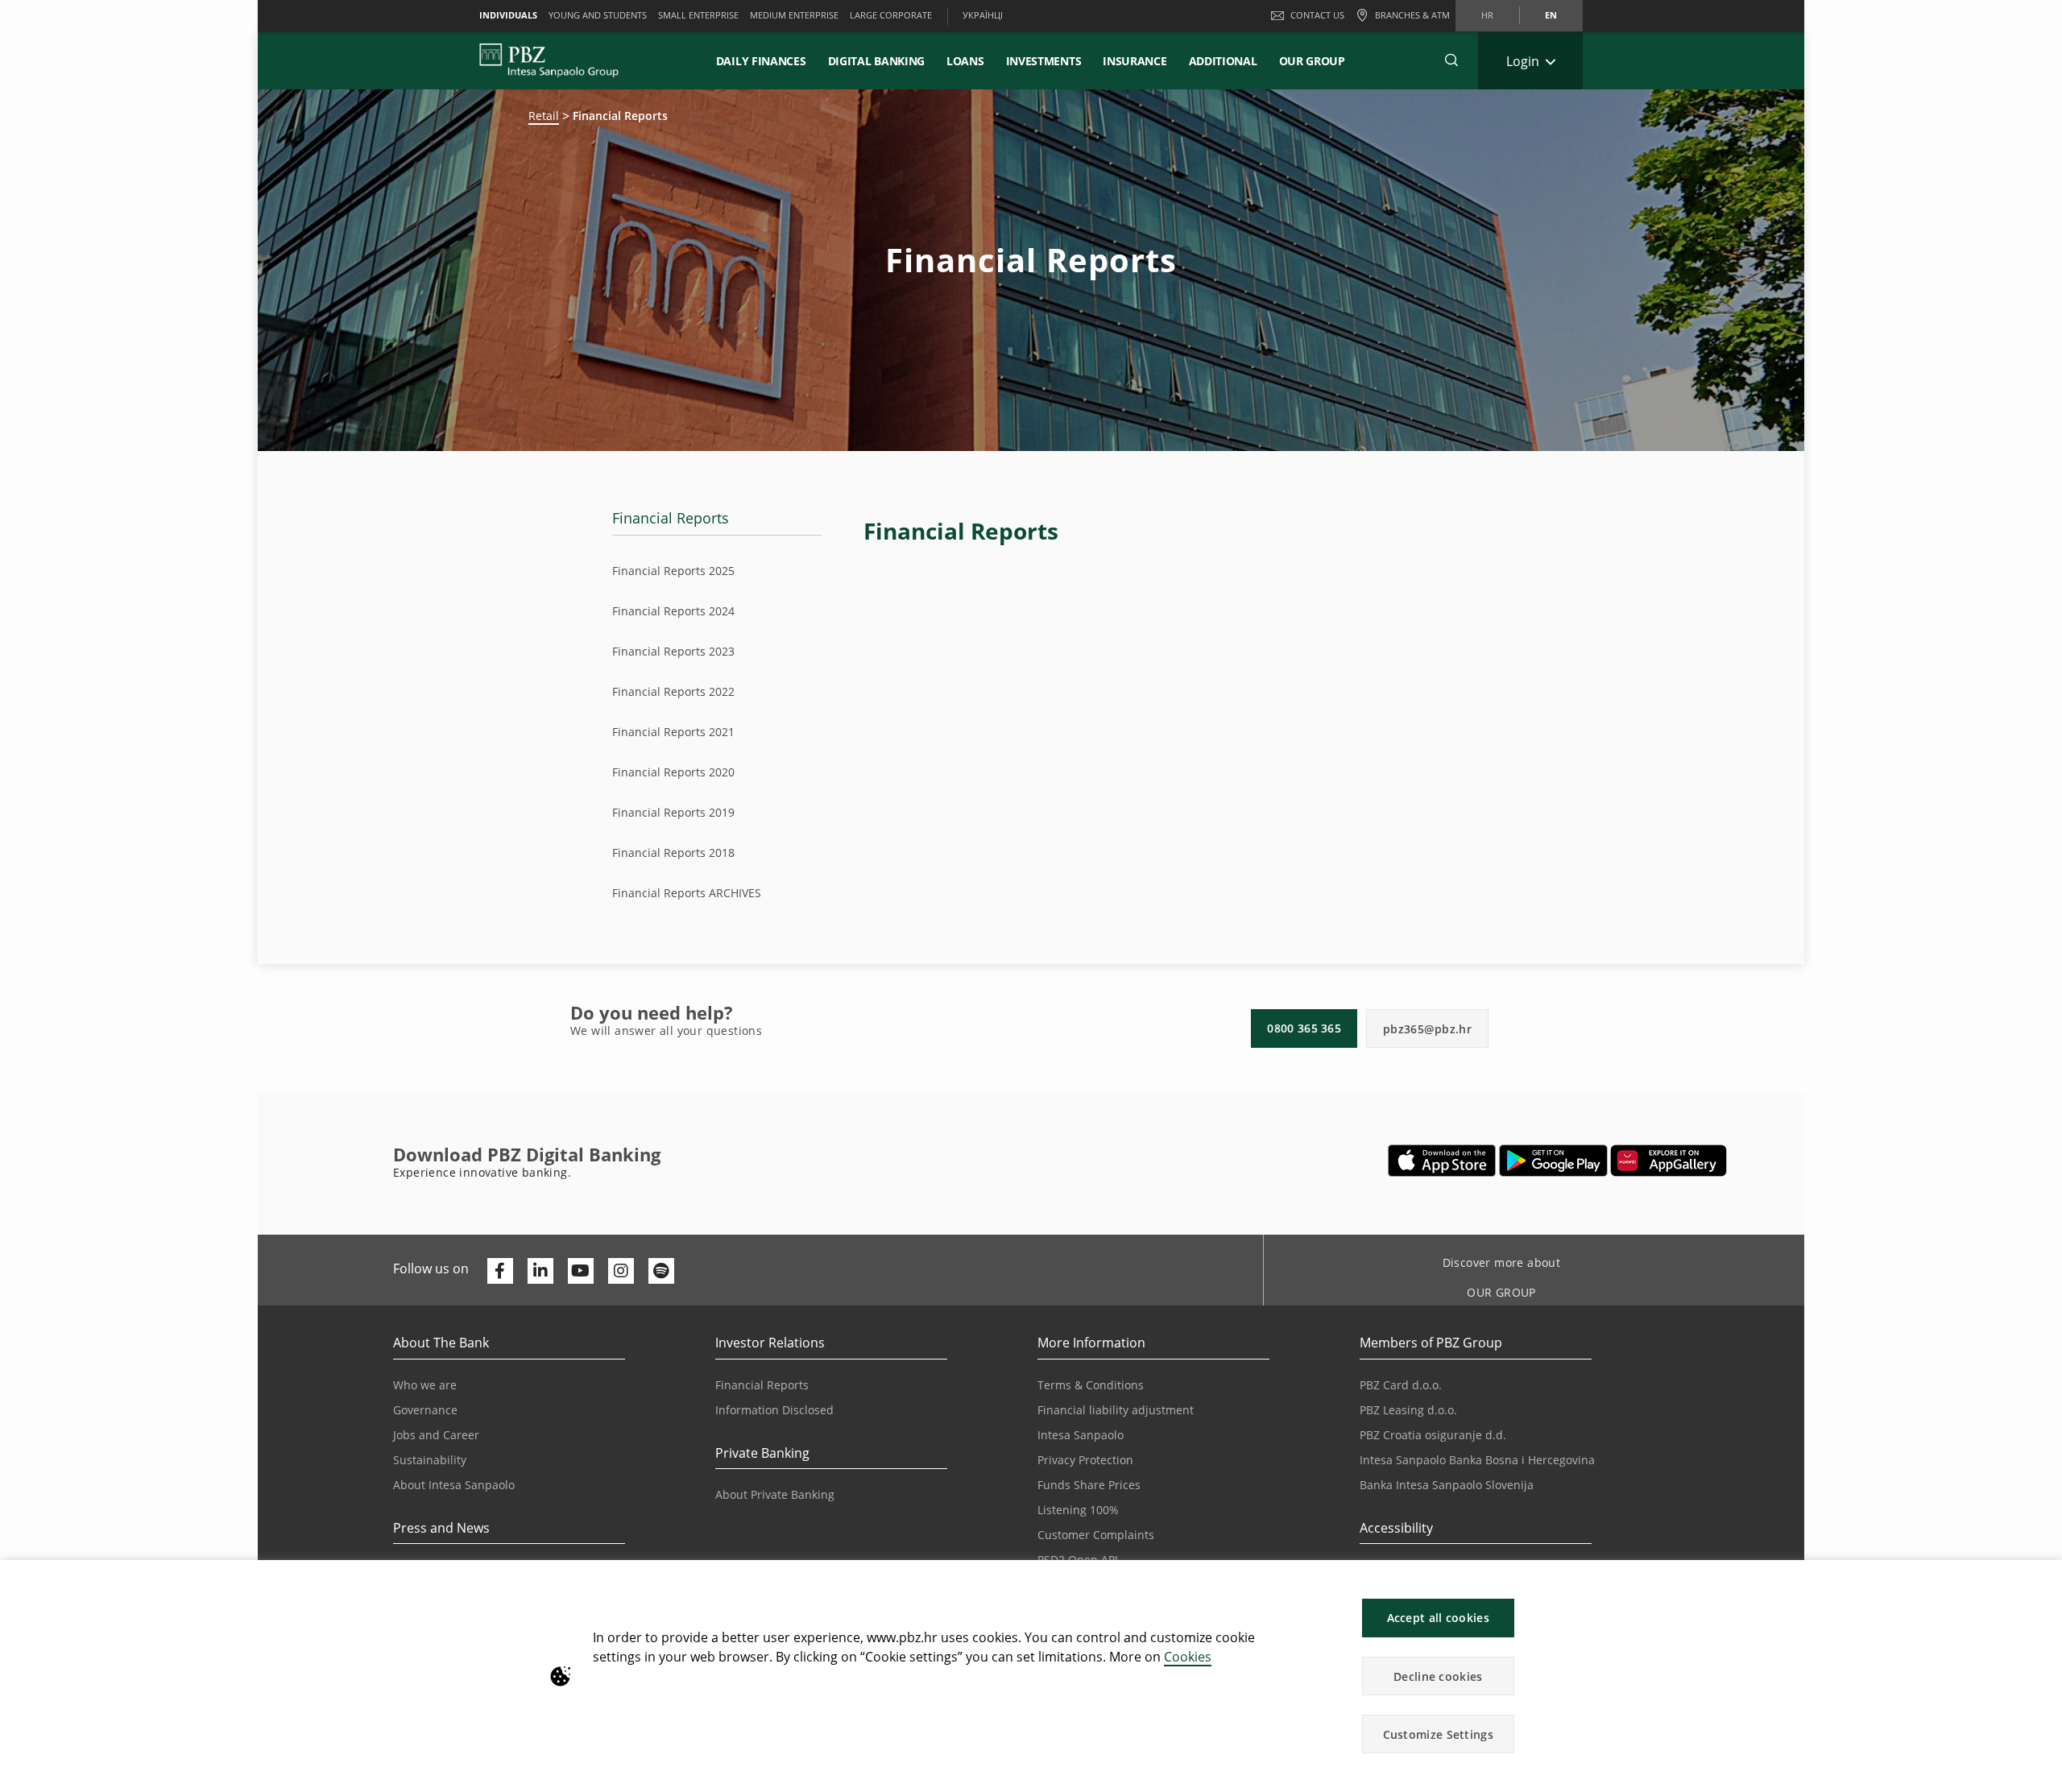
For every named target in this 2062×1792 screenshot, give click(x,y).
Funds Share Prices (1089, 1485)
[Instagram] (621, 1271)
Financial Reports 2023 (673, 651)
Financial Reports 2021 (673, 732)
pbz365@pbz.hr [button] (1427, 1029)
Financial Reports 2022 (673, 691)
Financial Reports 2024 (673, 611)
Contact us (1317, 15)
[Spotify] (661, 1271)
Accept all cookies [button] (1438, 1618)
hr (1487, 15)
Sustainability (430, 1460)
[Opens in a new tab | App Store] (1442, 1161)
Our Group (1312, 61)
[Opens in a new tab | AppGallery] (1669, 1161)
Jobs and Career (436, 1435)
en (1551, 15)
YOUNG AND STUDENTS (598, 15)
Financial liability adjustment (1116, 1410)
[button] (2043, 1581)
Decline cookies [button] (1438, 1676)
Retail (544, 116)
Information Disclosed (774, 1410)
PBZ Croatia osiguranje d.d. (1433, 1435)
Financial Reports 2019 (673, 812)
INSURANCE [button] (1135, 61)
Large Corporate (891, 15)
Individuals (508, 15)
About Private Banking (775, 1494)
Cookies (1188, 1657)
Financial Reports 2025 (673, 571)
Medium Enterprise (794, 15)
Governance (425, 1410)
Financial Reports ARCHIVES (687, 893)
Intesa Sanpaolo (1081, 1435)
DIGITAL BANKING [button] (877, 61)
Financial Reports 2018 (673, 853)
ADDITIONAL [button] (1223, 61)
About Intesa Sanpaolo (454, 1485)
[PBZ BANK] (549, 60)
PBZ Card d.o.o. (1401, 1385)
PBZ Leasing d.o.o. (1408, 1410)
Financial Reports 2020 (673, 772)
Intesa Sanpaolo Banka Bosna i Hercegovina (1477, 1460)
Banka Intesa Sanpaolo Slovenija (1447, 1485)
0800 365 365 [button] (1304, 1028)
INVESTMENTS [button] (1044, 61)
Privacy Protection (1085, 1460)
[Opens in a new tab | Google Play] (1553, 1161)
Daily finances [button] (761, 61)
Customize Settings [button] (1438, 1734)
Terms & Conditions (1091, 1385)
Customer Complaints (1096, 1535)
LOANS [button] (965, 61)
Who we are (425, 1385)
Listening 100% (1078, 1510)
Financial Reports (671, 518)
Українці (983, 15)
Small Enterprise (698, 15)
